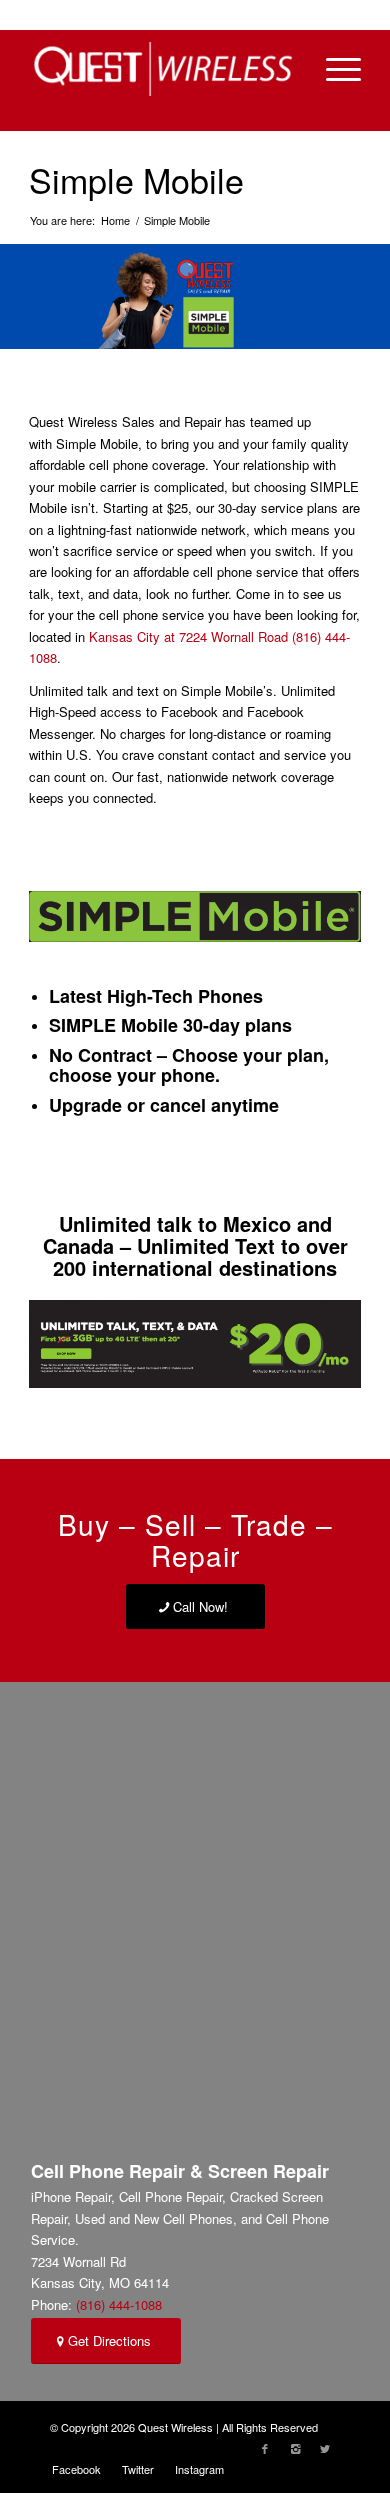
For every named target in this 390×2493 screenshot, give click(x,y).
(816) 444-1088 (119, 2304)
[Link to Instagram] (295, 2448)
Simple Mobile (136, 179)
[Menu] (333, 69)
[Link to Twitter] (325, 2448)
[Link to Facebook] (265, 2448)
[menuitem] (76, 2469)
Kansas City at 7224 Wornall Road (188, 636)
